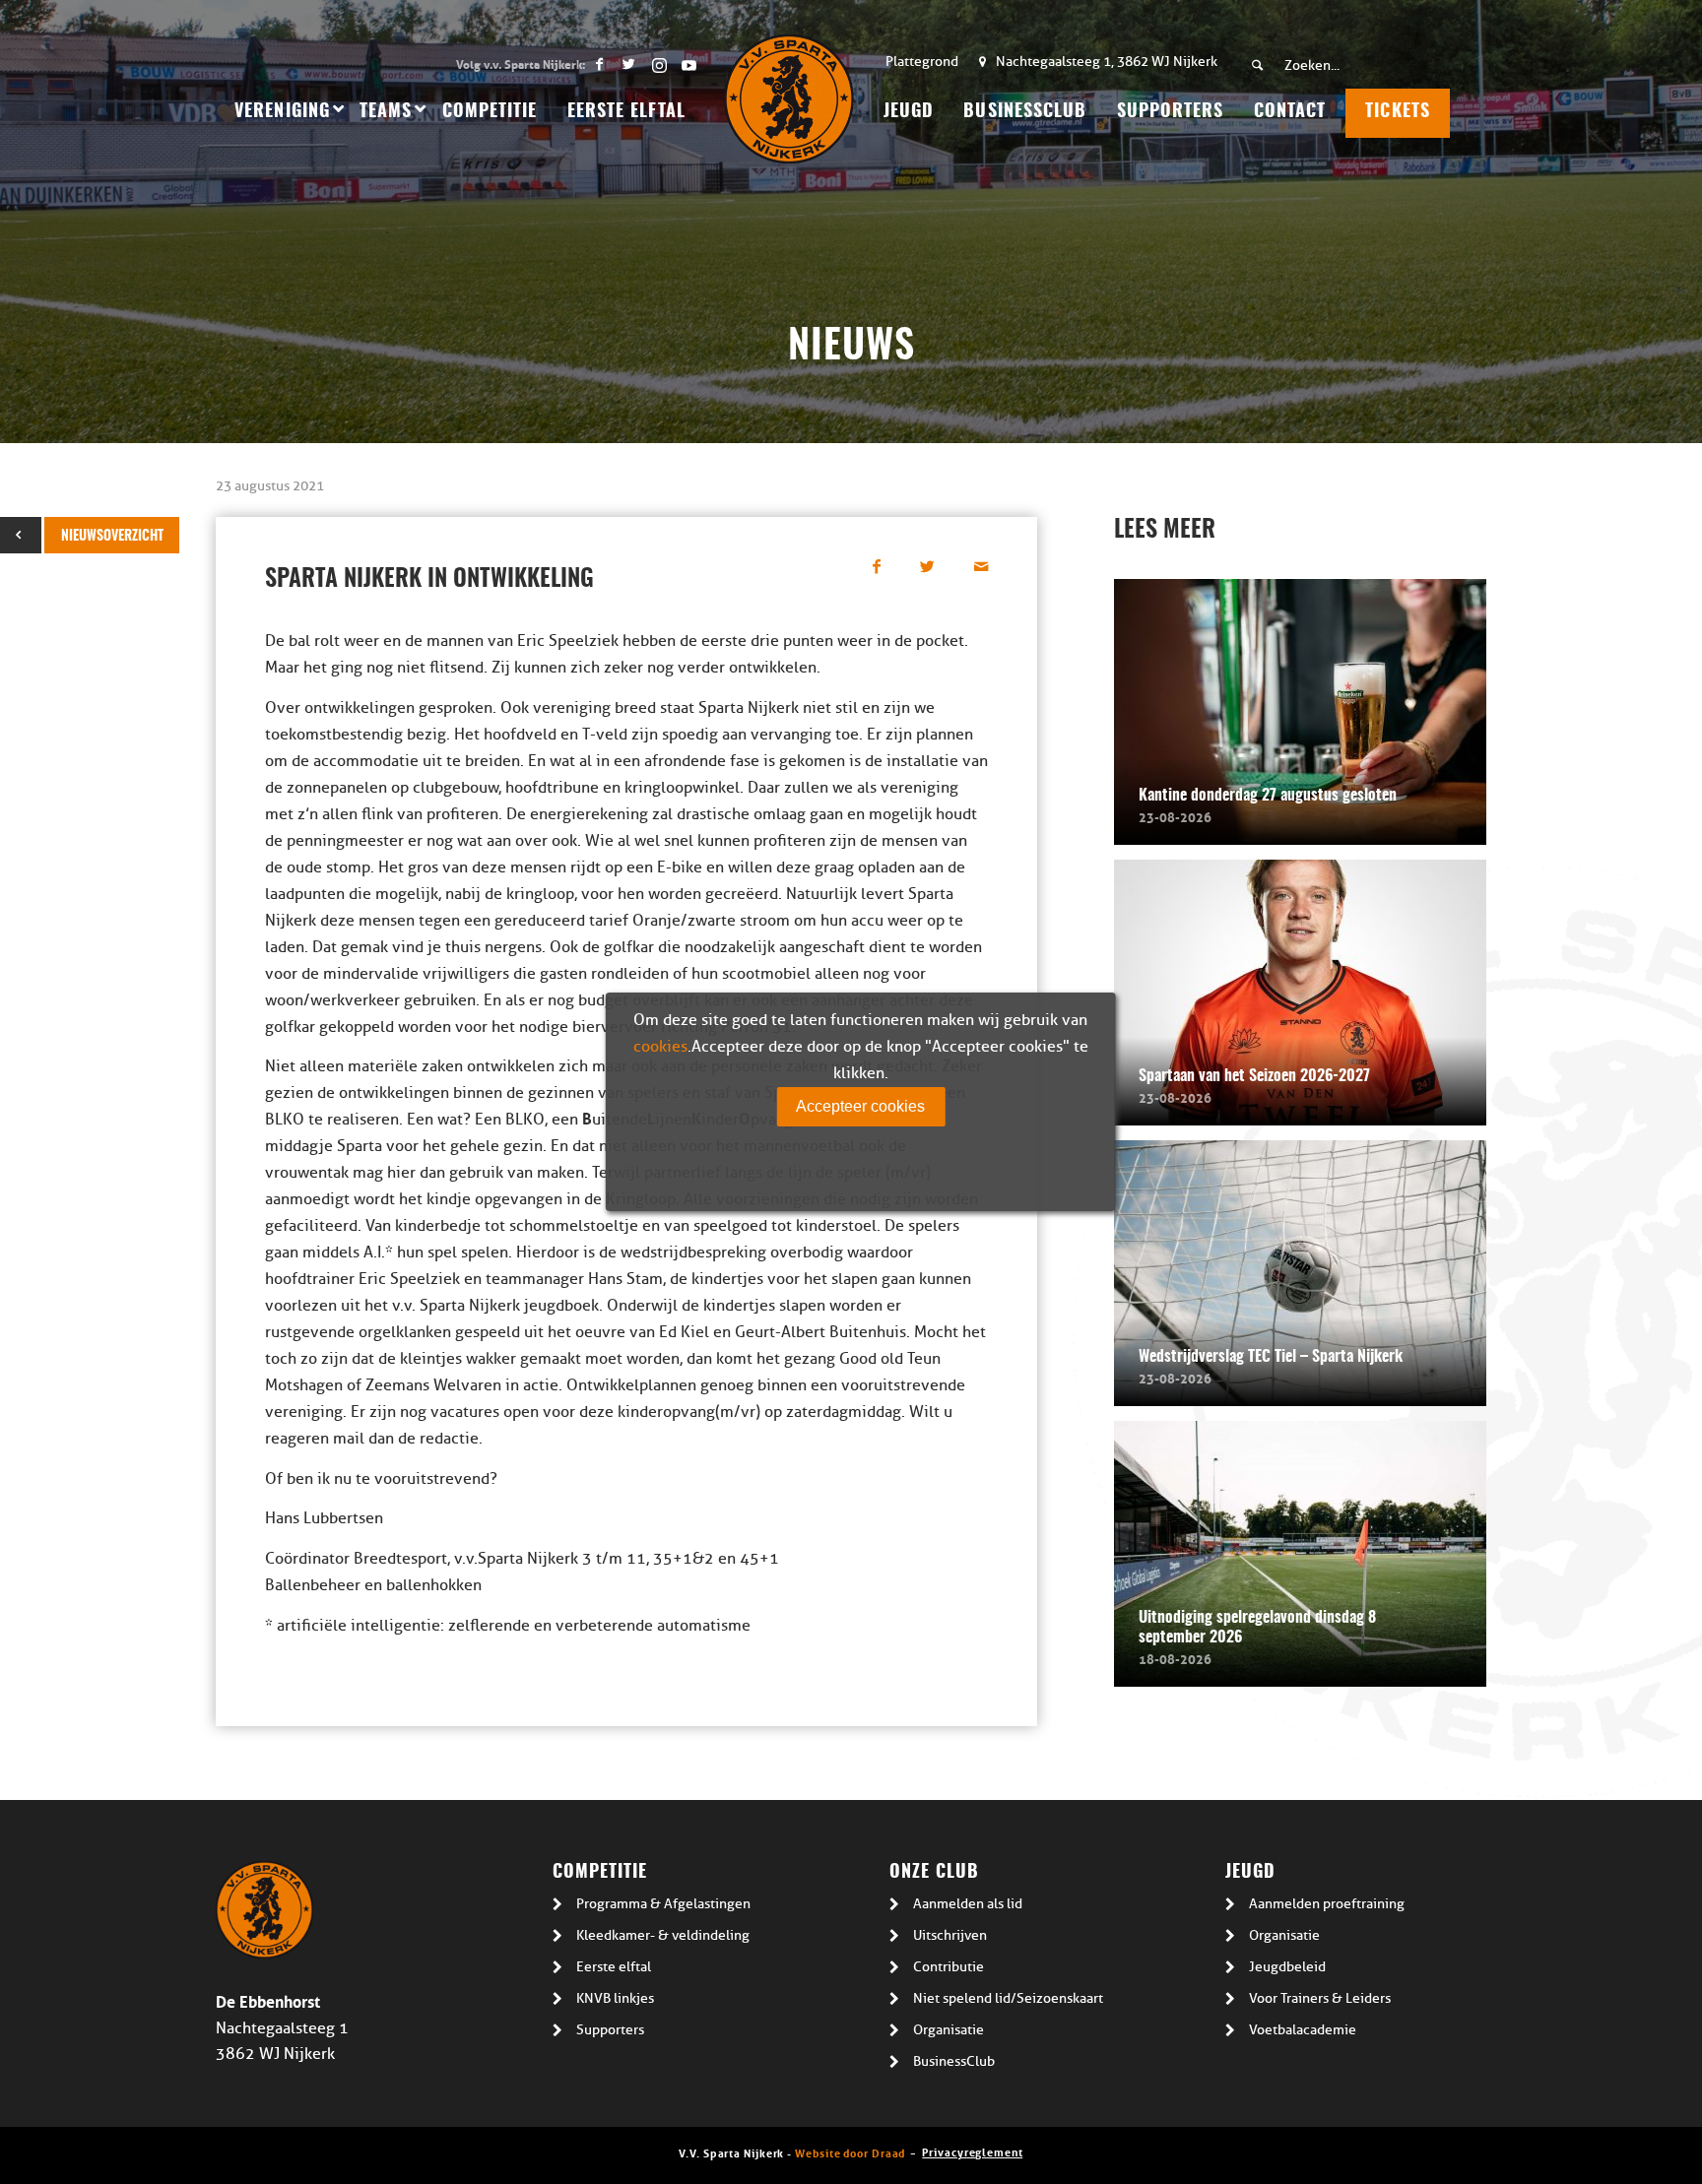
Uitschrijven (950, 1935)
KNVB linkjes (615, 1998)
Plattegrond (922, 62)
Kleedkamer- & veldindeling (663, 1935)
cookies (660, 1047)
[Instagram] (658, 64)
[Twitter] (629, 64)
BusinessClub (954, 2061)
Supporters (610, 2030)
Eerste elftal (614, 1967)
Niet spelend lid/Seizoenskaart (1008, 1998)
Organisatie (949, 2030)
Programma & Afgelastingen (663, 1904)
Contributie (949, 1967)
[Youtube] (688, 64)
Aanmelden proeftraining (1327, 1904)
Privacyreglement (972, 2151)
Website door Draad (850, 2152)
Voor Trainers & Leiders (1320, 1998)
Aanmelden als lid (968, 1904)
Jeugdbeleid (1287, 1967)
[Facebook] (599, 64)
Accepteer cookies (860, 1106)
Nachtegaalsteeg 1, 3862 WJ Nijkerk (1107, 62)
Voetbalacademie (1303, 2030)
